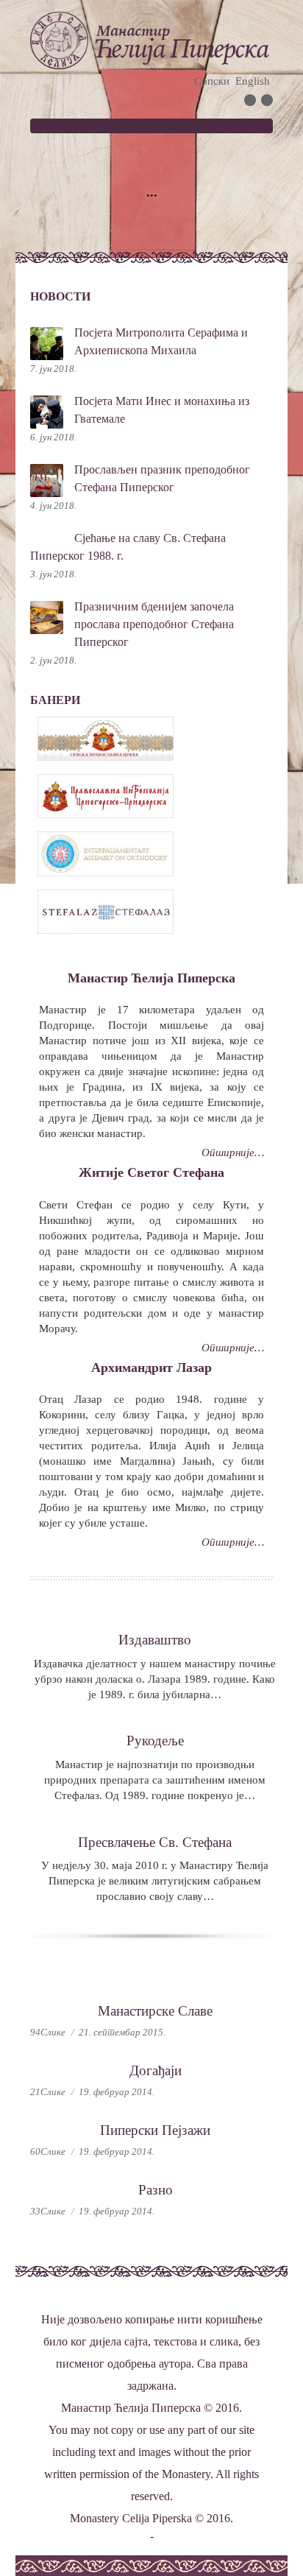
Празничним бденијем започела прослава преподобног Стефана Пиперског (154, 624)
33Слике (48, 2211)
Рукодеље (155, 1741)
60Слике (48, 2151)
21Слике (48, 2092)
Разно (156, 2190)
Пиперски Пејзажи (155, 2130)
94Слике (48, 2032)
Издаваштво (155, 1640)
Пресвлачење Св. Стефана (155, 1842)
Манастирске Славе (155, 2011)
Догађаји (156, 2070)
